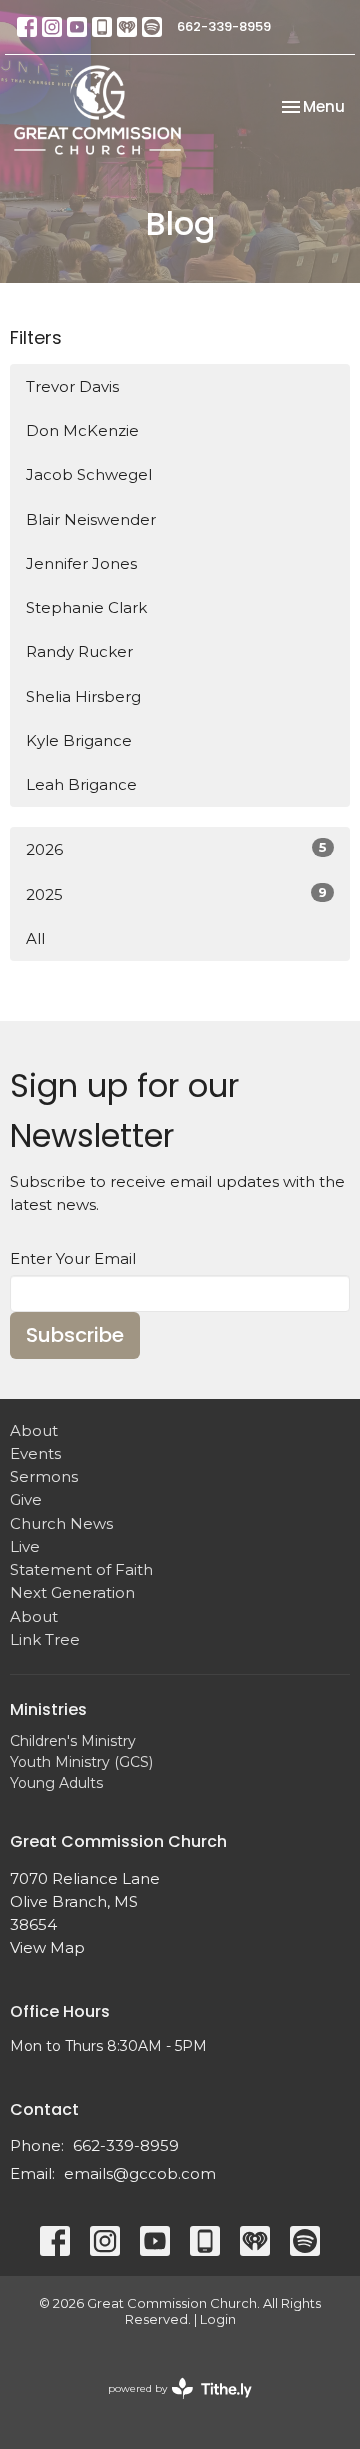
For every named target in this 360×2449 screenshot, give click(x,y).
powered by (170, 2405)
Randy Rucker (79, 651)
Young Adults (56, 1783)
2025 (176, 894)
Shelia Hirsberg (83, 696)
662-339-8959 (224, 26)
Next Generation (72, 1592)
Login (218, 2319)
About (34, 1430)
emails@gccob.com (140, 2173)
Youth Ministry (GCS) (81, 1762)
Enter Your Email (73, 1258)
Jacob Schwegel (89, 474)
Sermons (44, 1476)
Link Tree (45, 1639)
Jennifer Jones (81, 563)
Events (35, 1453)
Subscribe (75, 1335)
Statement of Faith (81, 1569)
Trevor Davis (72, 386)
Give (26, 1499)
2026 (176, 849)
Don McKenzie (82, 430)
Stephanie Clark (86, 607)
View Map (47, 1947)
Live (25, 1546)
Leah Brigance (81, 784)
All (35, 938)
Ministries (48, 1709)
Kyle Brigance (79, 740)
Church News (61, 1523)
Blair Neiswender (91, 519)
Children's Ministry (73, 1741)
